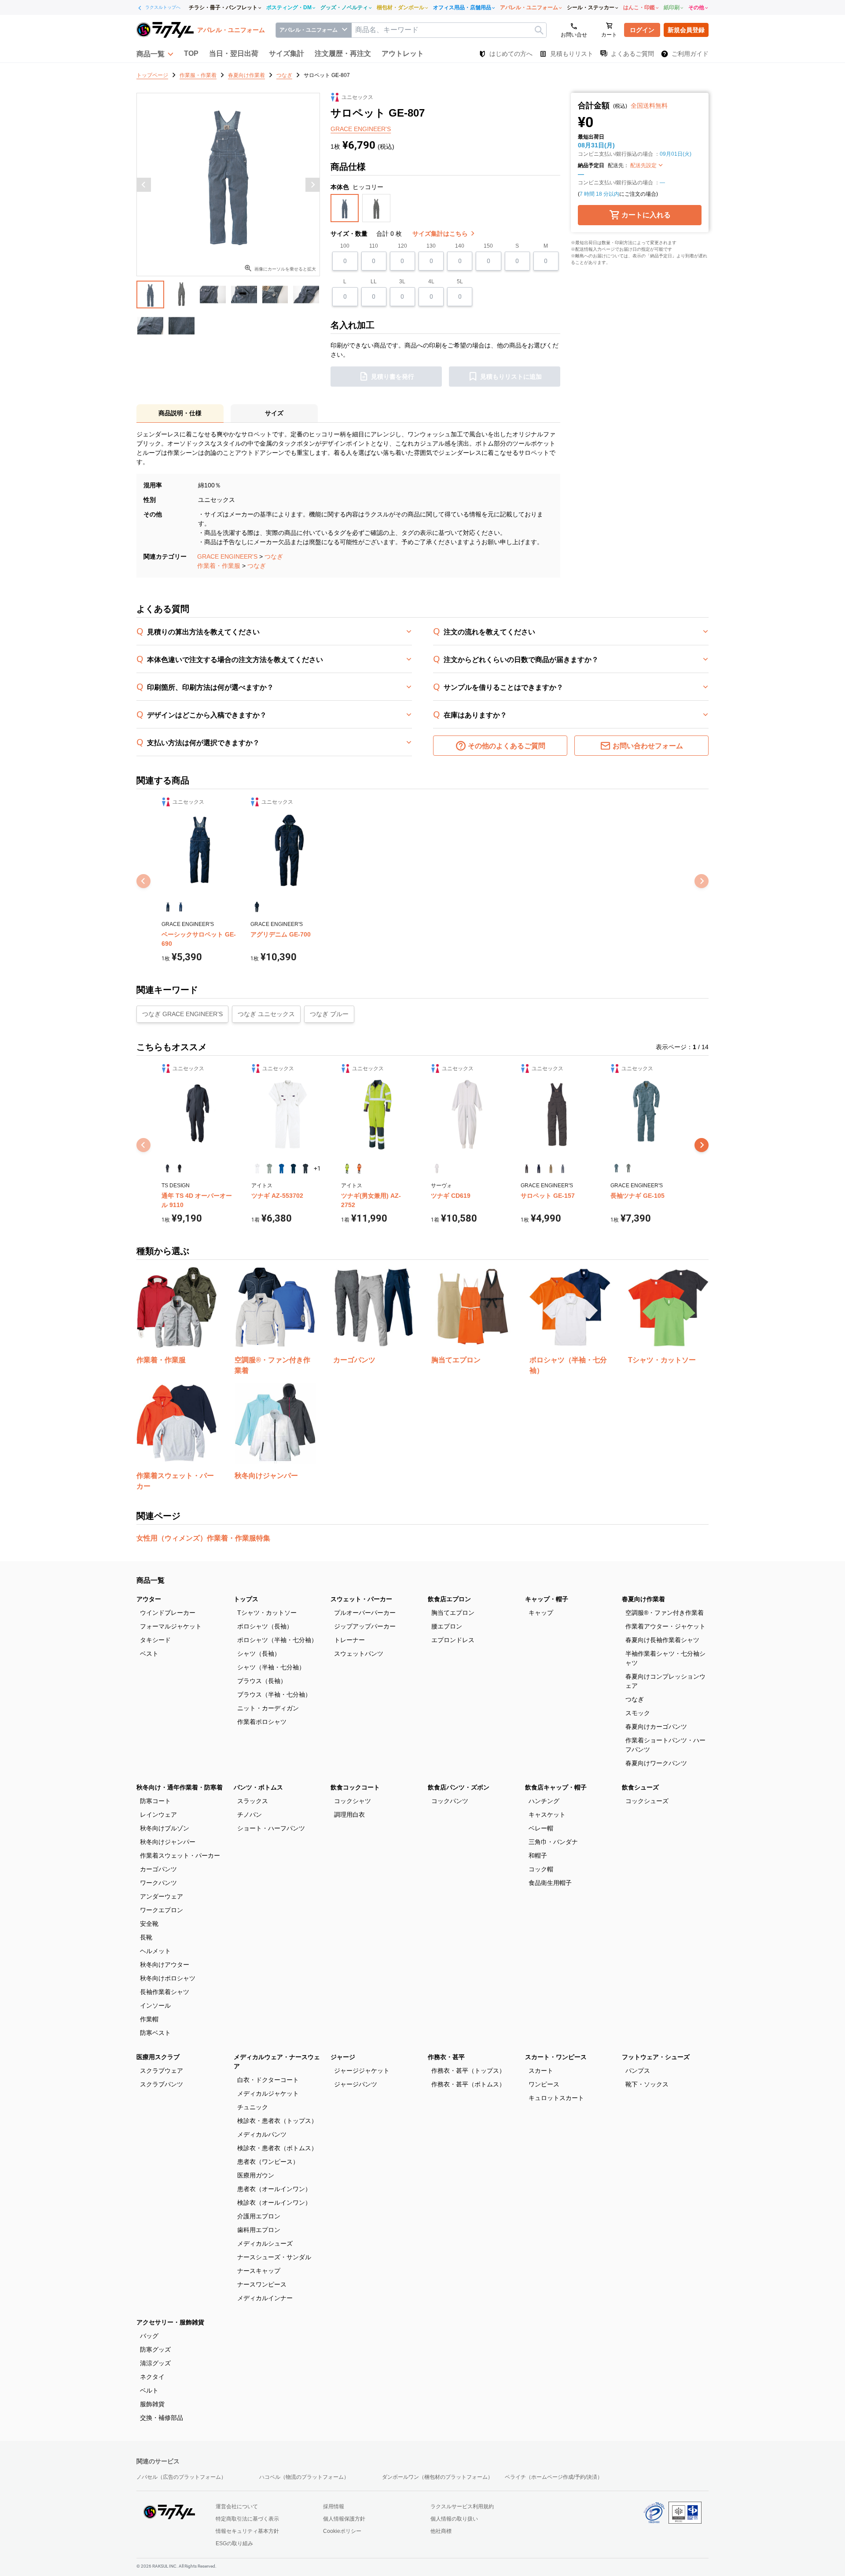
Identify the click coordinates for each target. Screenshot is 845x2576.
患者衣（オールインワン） (274, 2189)
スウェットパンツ (359, 1654)
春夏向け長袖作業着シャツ (662, 1640)
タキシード (155, 1640)
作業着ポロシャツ (262, 1722)
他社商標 (441, 2531)
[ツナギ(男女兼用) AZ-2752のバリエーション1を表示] (347, 1169)
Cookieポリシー (342, 2531)
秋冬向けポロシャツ (168, 1978)
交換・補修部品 (162, 2418)
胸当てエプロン (453, 1613)
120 (402, 246)
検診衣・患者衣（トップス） (277, 2121)
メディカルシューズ (265, 2243)
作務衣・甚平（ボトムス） (468, 2084)
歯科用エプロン (259, 2230)
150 (488, 246)
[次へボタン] (312, 185)
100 (345, 246)
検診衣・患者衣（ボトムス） (277, 2148)
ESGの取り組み (234, 2543)
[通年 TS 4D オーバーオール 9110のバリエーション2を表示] (179, 1169)
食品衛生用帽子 (550, 1883)
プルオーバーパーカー (365, 1613)
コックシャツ (353, 1801)
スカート (541, 2071)
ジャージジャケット (362, 2071)
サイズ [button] (274, 413)
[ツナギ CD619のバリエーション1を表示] (437, 1169)
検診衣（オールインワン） (274, 2203)
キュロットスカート (556, 2098)
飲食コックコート (355, 1787)
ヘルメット (155, 1951)
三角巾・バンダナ (553, 1842)
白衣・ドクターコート (268, 2080)
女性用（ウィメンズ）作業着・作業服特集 (203, 1538)
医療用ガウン (256, 2175)
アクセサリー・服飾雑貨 (170, 2322)
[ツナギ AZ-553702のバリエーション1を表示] (257, 1169)
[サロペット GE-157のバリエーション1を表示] (527, 1169)
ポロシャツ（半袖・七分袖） (277, 1640)
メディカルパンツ (262, 2134)
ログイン (642, 30)
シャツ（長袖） (259, 1654)
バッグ (149, 2336)
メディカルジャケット (268, 2093)
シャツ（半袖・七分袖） (271, 1667)
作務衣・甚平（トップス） (468, 2071)
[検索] (539, 30)
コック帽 (541, 1869)
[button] (155, 54)
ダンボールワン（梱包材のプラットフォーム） (437, 2477)
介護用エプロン (259, 2216)
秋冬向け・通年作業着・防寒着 (180, 1787)
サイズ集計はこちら (441, 234)
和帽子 (538, 1855)
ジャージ (343, 2057)
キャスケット (547, 1815)
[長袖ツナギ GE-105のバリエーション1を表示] (616, 1169)
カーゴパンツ (158, 1869)
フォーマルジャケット (171, 1626)
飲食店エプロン (449, 1599)
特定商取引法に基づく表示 (247, 2519)
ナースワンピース (262, 2284)
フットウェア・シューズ (656, 2057)
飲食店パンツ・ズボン (459, 1787)
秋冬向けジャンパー (168, 1842)
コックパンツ (450, 1801)
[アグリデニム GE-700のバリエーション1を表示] (257, 907)
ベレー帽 (541, 1828)
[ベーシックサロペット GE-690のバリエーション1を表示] (168, 907)
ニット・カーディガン (268, 1708)
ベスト (149, 1654)
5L (460, 282)
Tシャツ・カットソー (267, 1613)
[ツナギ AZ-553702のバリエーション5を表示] (305, 1169)
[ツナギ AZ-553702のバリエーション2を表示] (269, 1169)
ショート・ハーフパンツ (271, 1828)
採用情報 (334, 2506)
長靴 (146, 1937)
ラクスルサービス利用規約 (462, 2506)
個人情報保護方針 (344, 2519)
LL (374, 282)
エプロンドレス (453, 1640)
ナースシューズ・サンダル (274, 2257)
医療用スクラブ (158, 2057)
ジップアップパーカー (365, 1626)
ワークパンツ (158, 1883)
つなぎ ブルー (329, 1014)
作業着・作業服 (219, 566)
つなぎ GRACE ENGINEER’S (182, 1014)
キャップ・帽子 (547, 1599)
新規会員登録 (686, 30)
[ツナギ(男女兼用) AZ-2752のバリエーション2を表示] (359, 1169)
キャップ (541, 1613)
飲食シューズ (640, 1787)
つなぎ (274, 556)
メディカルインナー (265, 2298)
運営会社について (237, 2506)
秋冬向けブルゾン (165, 1828)
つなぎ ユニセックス (266, 1014)
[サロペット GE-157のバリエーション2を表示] (538, 1169)
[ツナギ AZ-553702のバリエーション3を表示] (281, 1169)
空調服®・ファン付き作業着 (665, 1613)
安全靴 (149, 1924)
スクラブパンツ (162, 2084)
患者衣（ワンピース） (268, 2162)
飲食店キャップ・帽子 (556, 1787)
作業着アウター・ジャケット (665, 1626)
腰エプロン (447, 1626)
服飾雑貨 (152, 2404)
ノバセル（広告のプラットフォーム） (181, 2477)
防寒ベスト (155, 2033)
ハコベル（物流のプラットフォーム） (304, 2477)
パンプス (638, 2071)
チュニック (253, 2107)
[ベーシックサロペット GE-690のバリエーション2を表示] (181, 907)
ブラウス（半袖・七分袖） (274, 1694)
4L (431, 282)
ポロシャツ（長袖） (265, 1626)
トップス (246, 1599)
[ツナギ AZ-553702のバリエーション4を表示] (293, 1169)
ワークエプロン (162, 1910)
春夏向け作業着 (643, 1599)
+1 (317, 1168)
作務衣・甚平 (446, 2057)
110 (374, 246)
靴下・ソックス (647, 2084)
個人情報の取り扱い (454, 2519)
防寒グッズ (155, 2349)
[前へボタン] (144, 185)
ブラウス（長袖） (262, 1681)
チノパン (250, 1815)
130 (431, 246)
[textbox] (449, 30)
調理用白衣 (349, 1815)
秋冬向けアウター (165, 1965)
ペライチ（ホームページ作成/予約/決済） (554, 2477)
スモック (638, 1713)
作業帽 (149, 2019)
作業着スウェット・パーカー (180, 1855)
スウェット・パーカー (361, 1599)
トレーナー (349, 1640)
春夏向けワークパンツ (656, 1763)
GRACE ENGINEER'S (227, 556)
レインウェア (158, 1815)
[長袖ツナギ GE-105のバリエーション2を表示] (628, 1169)
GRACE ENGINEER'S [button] (361, 129)
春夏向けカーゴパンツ (656, 1727)
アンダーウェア (162, 1896)
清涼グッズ (155, 2363)
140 (460, 246)
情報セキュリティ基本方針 (247, 2531)
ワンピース (544, 2084)
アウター (149, 1599)
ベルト (149, 2390)
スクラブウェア (162, 2071)
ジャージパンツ (356, 2084)
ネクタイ (152, 2377)
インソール (155, 2005)
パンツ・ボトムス (258, 1787)
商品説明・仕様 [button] (180, 413)
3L (402, 282)
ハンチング (544, 1801)
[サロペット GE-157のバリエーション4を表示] (563, 1169)
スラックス (253, 1801)
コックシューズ (647, 1801)
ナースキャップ (259, 2271)
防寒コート (155, 1801)
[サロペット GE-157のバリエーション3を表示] (551, 1169)
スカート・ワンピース (556, 2057)
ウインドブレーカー (168, 1613)
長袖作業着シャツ (165, 1992)
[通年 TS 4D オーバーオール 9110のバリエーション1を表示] (167, 1169)
